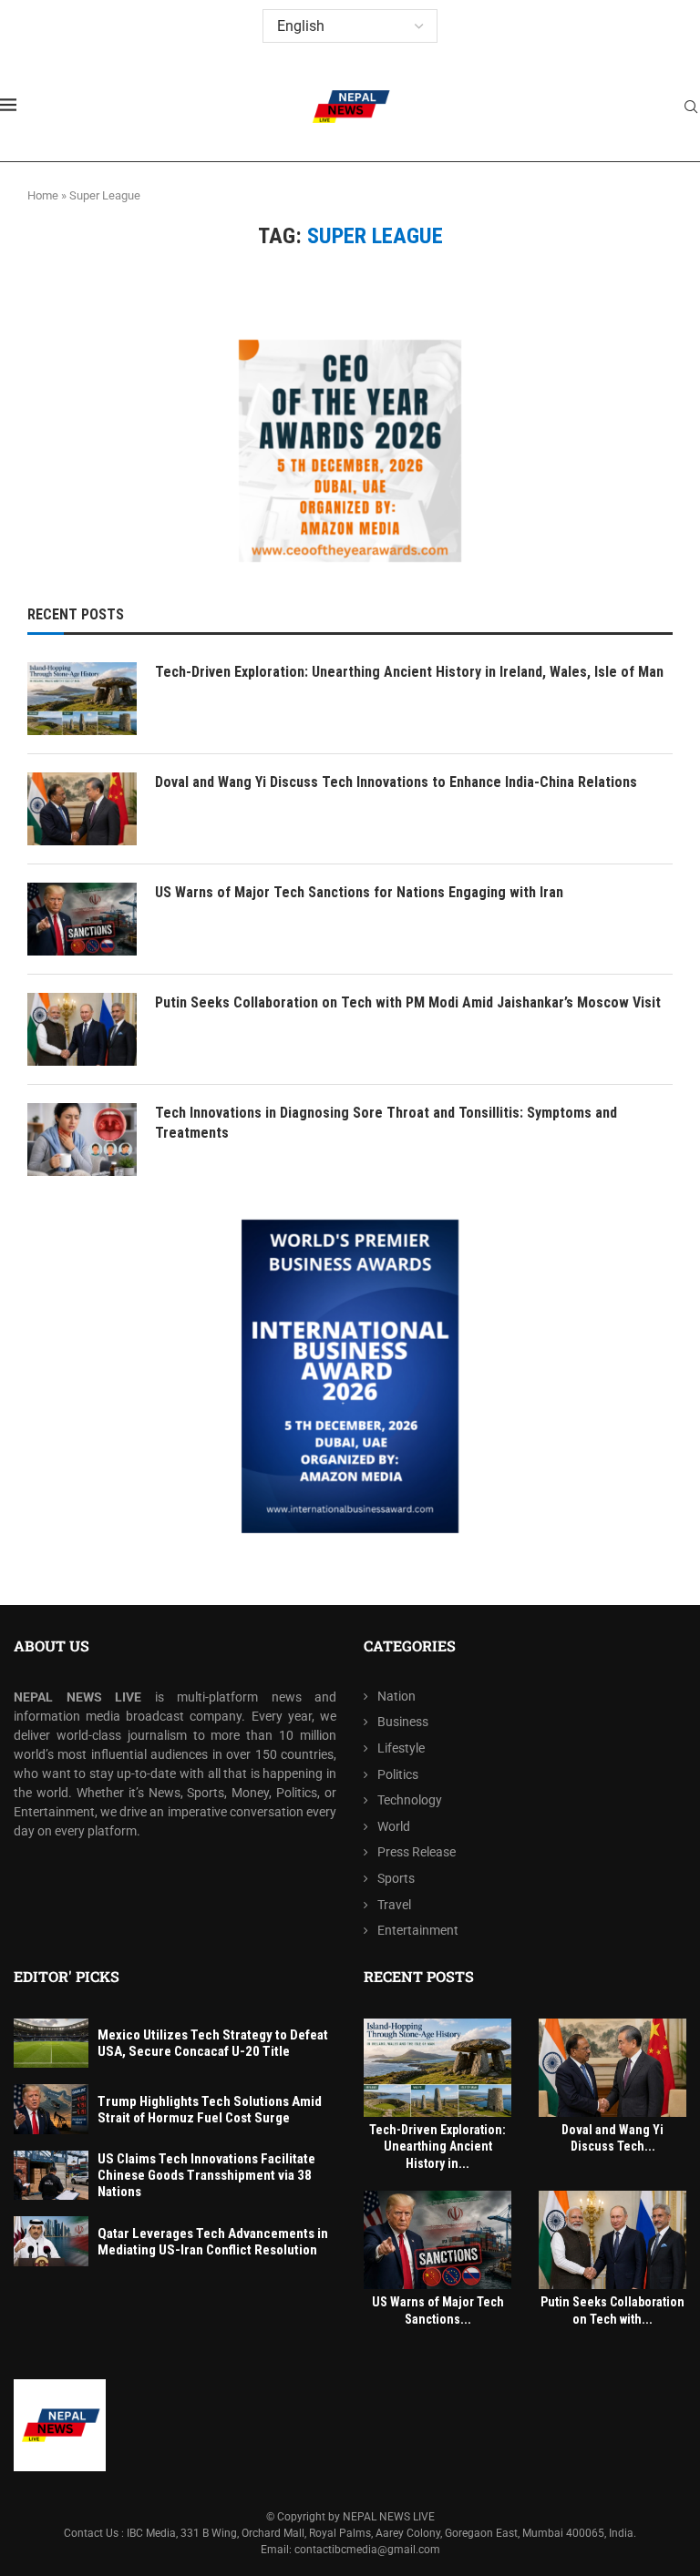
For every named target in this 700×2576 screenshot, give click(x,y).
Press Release (417, 1852)
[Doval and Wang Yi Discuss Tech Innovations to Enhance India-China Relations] (82, 809)
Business (403, 1722)
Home (43, 195)
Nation (396, 1696)
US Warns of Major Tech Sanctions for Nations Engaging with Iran (359, 892)
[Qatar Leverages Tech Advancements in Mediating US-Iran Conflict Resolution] (51, 2241)
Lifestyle (401, 1748)
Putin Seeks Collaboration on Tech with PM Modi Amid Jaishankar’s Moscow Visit (408, 1002)
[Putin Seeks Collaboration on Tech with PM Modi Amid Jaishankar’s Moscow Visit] (82, 1029)
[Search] (691, 107)
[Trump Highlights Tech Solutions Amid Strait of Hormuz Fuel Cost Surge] (51, 2109)
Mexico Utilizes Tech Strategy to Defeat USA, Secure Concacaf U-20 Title (213, 2043)
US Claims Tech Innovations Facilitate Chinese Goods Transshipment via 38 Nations (206, 2175)
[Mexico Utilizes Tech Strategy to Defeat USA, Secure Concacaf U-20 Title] (51, 2044)
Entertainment (418, 1930)
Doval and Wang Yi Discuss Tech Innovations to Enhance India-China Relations (396, 782)
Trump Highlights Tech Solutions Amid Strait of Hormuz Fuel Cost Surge (210, 2110)
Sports (396, 1878)
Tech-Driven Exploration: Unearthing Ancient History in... (437, 2147)
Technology (410, 1800)
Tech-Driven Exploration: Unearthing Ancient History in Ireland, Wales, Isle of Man (409, 672)
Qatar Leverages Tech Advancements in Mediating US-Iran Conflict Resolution (213, 2242)
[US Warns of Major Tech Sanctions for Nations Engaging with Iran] (82, 919)
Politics (398, 1774)
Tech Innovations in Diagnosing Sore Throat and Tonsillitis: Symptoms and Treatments (386, 1123)
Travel (394, 1905)
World (394, 1826)
